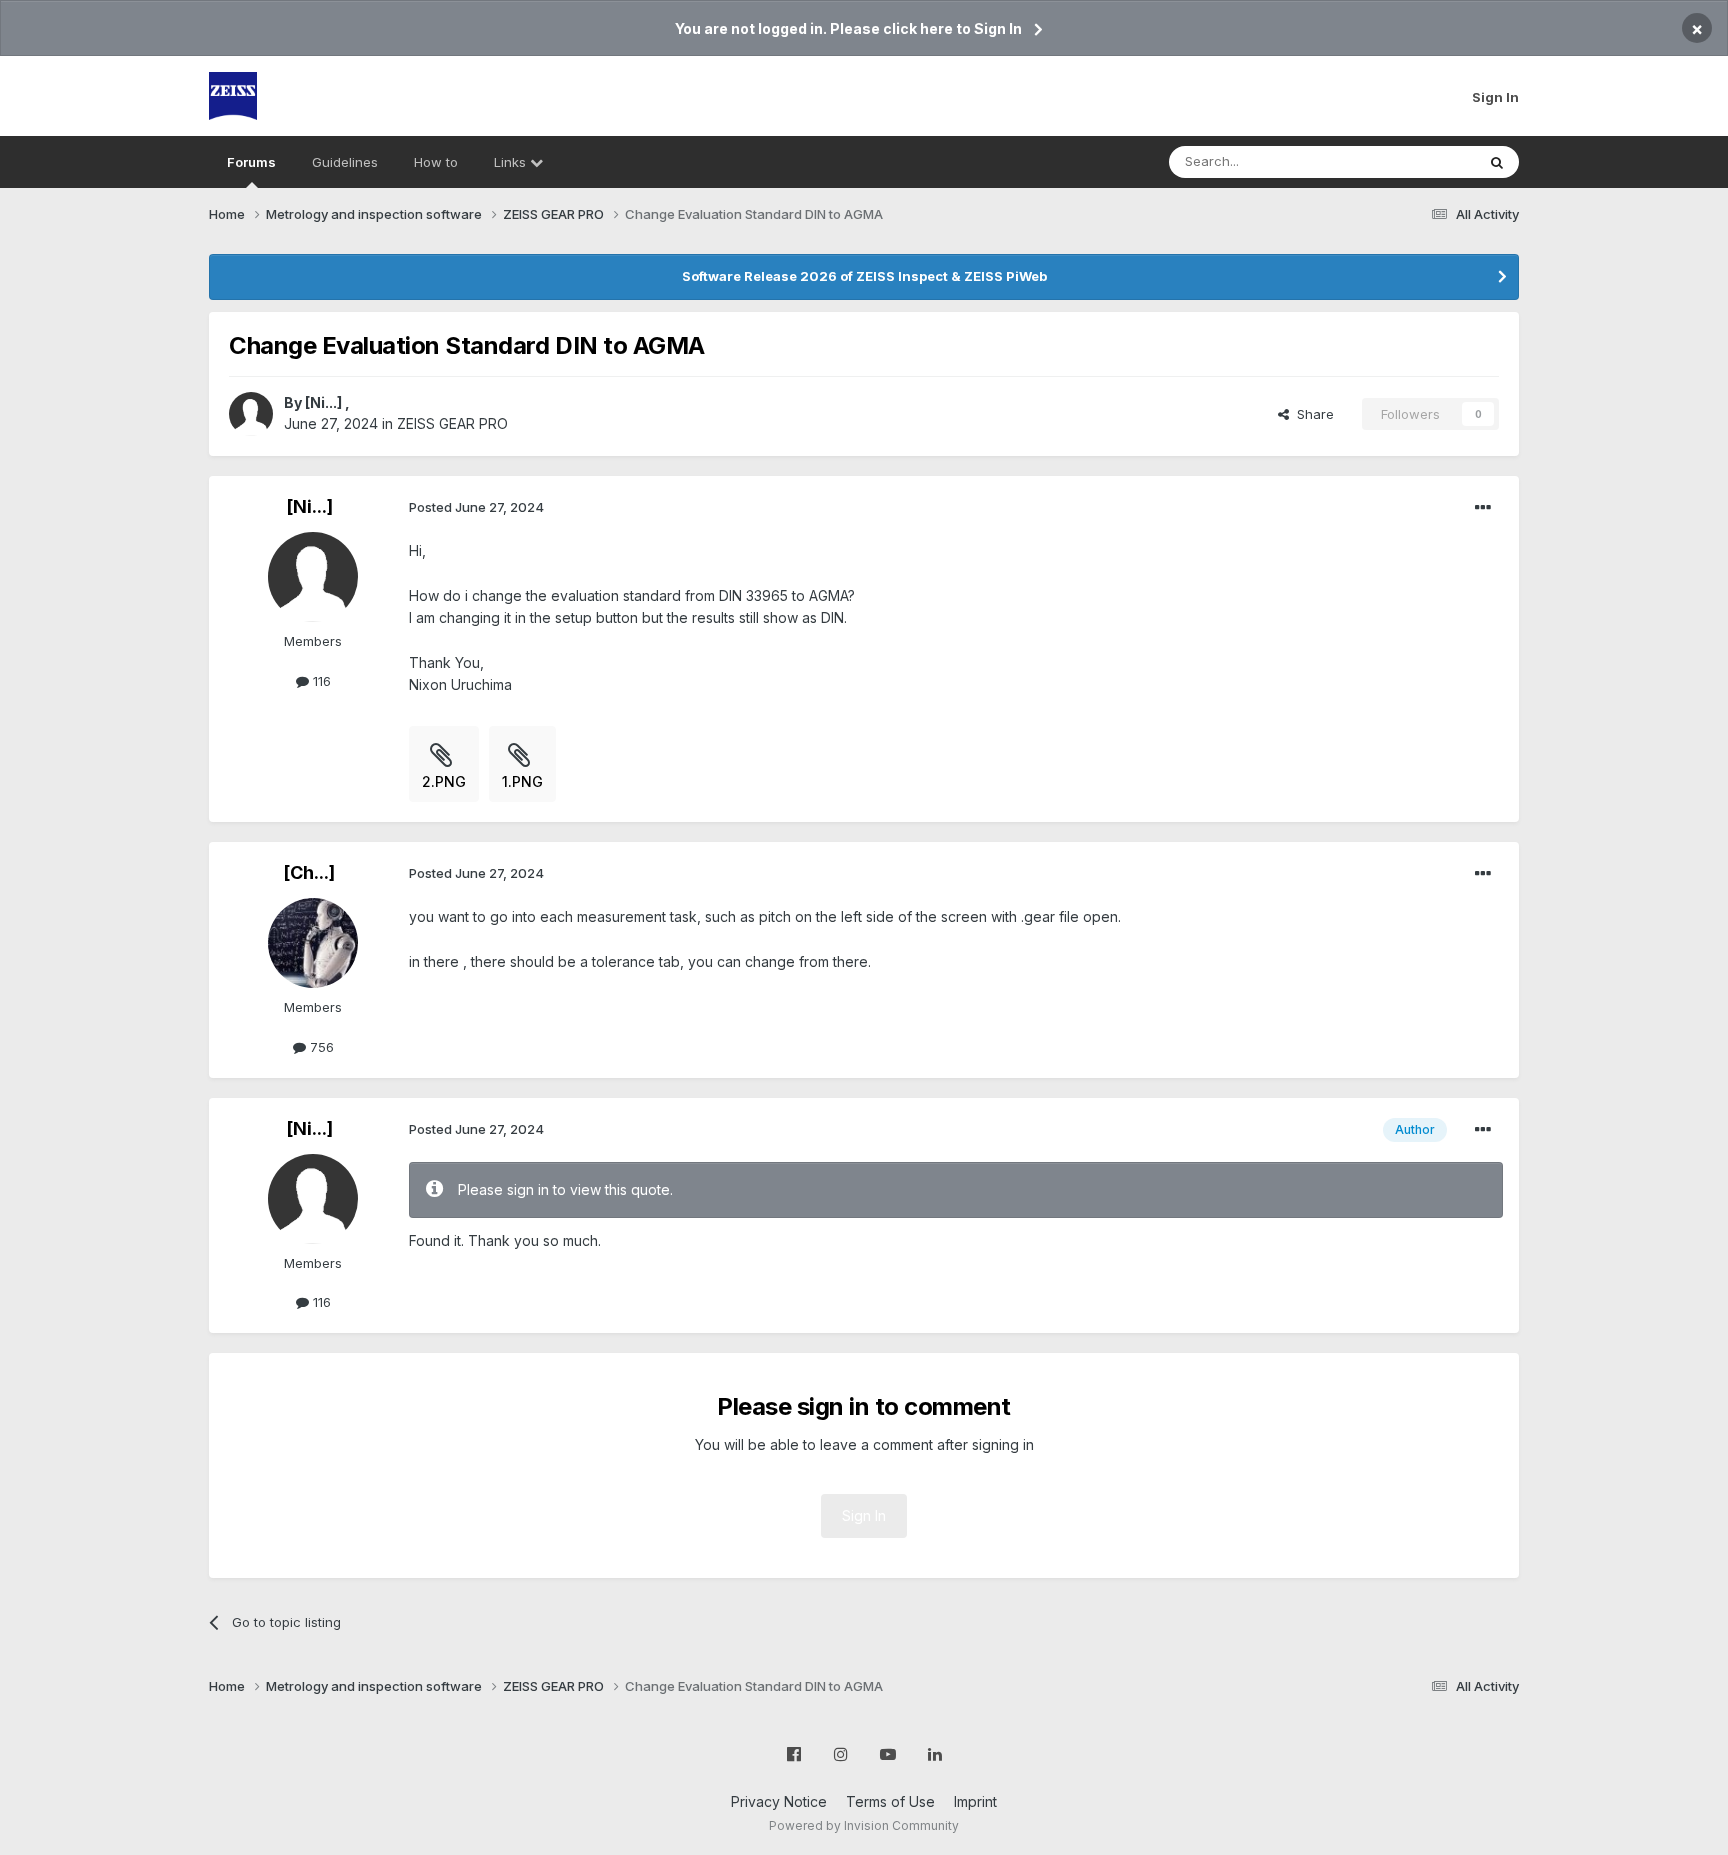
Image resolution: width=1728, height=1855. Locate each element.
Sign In (1495, 97)
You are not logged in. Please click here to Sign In (848, 28)
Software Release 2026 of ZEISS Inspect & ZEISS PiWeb (864, 276)
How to (436, 162)
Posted (476, 507)
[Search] (1497, 162)
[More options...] (1483, 508)
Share (1311, 414)
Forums (251, 162)
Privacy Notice (779, 1801)
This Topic (1416, 161)
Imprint (975, 1801)
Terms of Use (890, 1801)
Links (512, 162)
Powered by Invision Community (864, 1825)
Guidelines (345, 162)
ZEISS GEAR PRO (452, 423)
